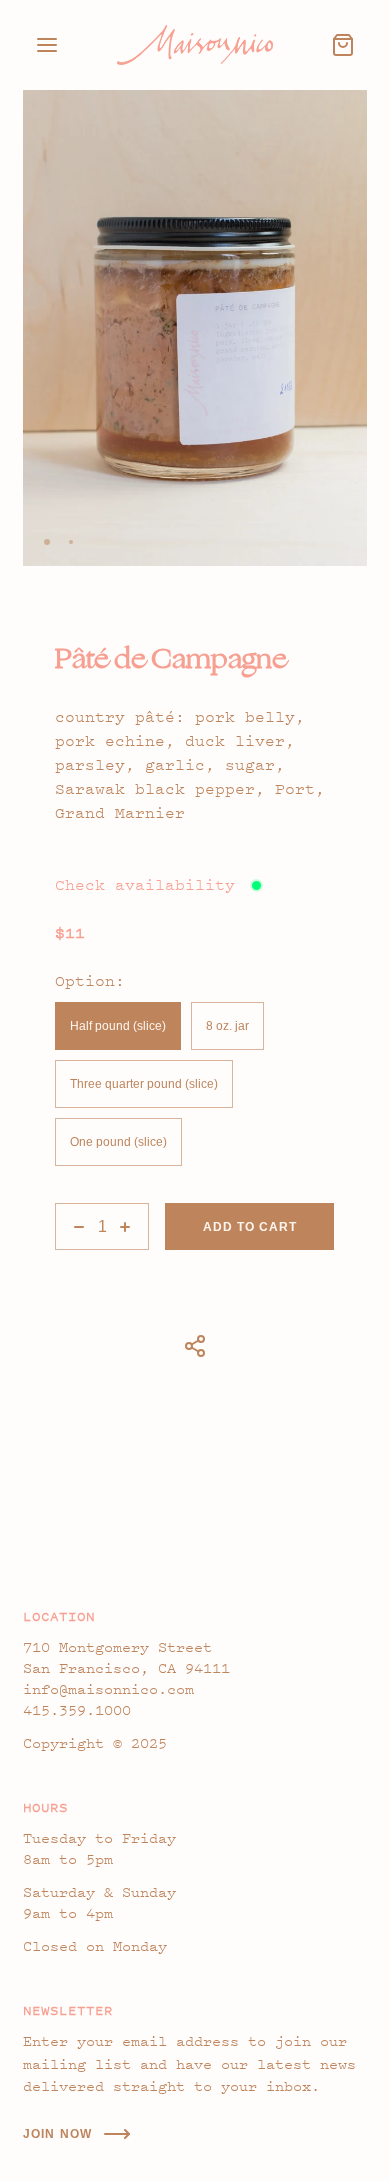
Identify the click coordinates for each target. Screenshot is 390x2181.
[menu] (47, 45)
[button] (47, 542)
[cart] (343, 45)
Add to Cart (250, 1227)
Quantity (77, 1196)
